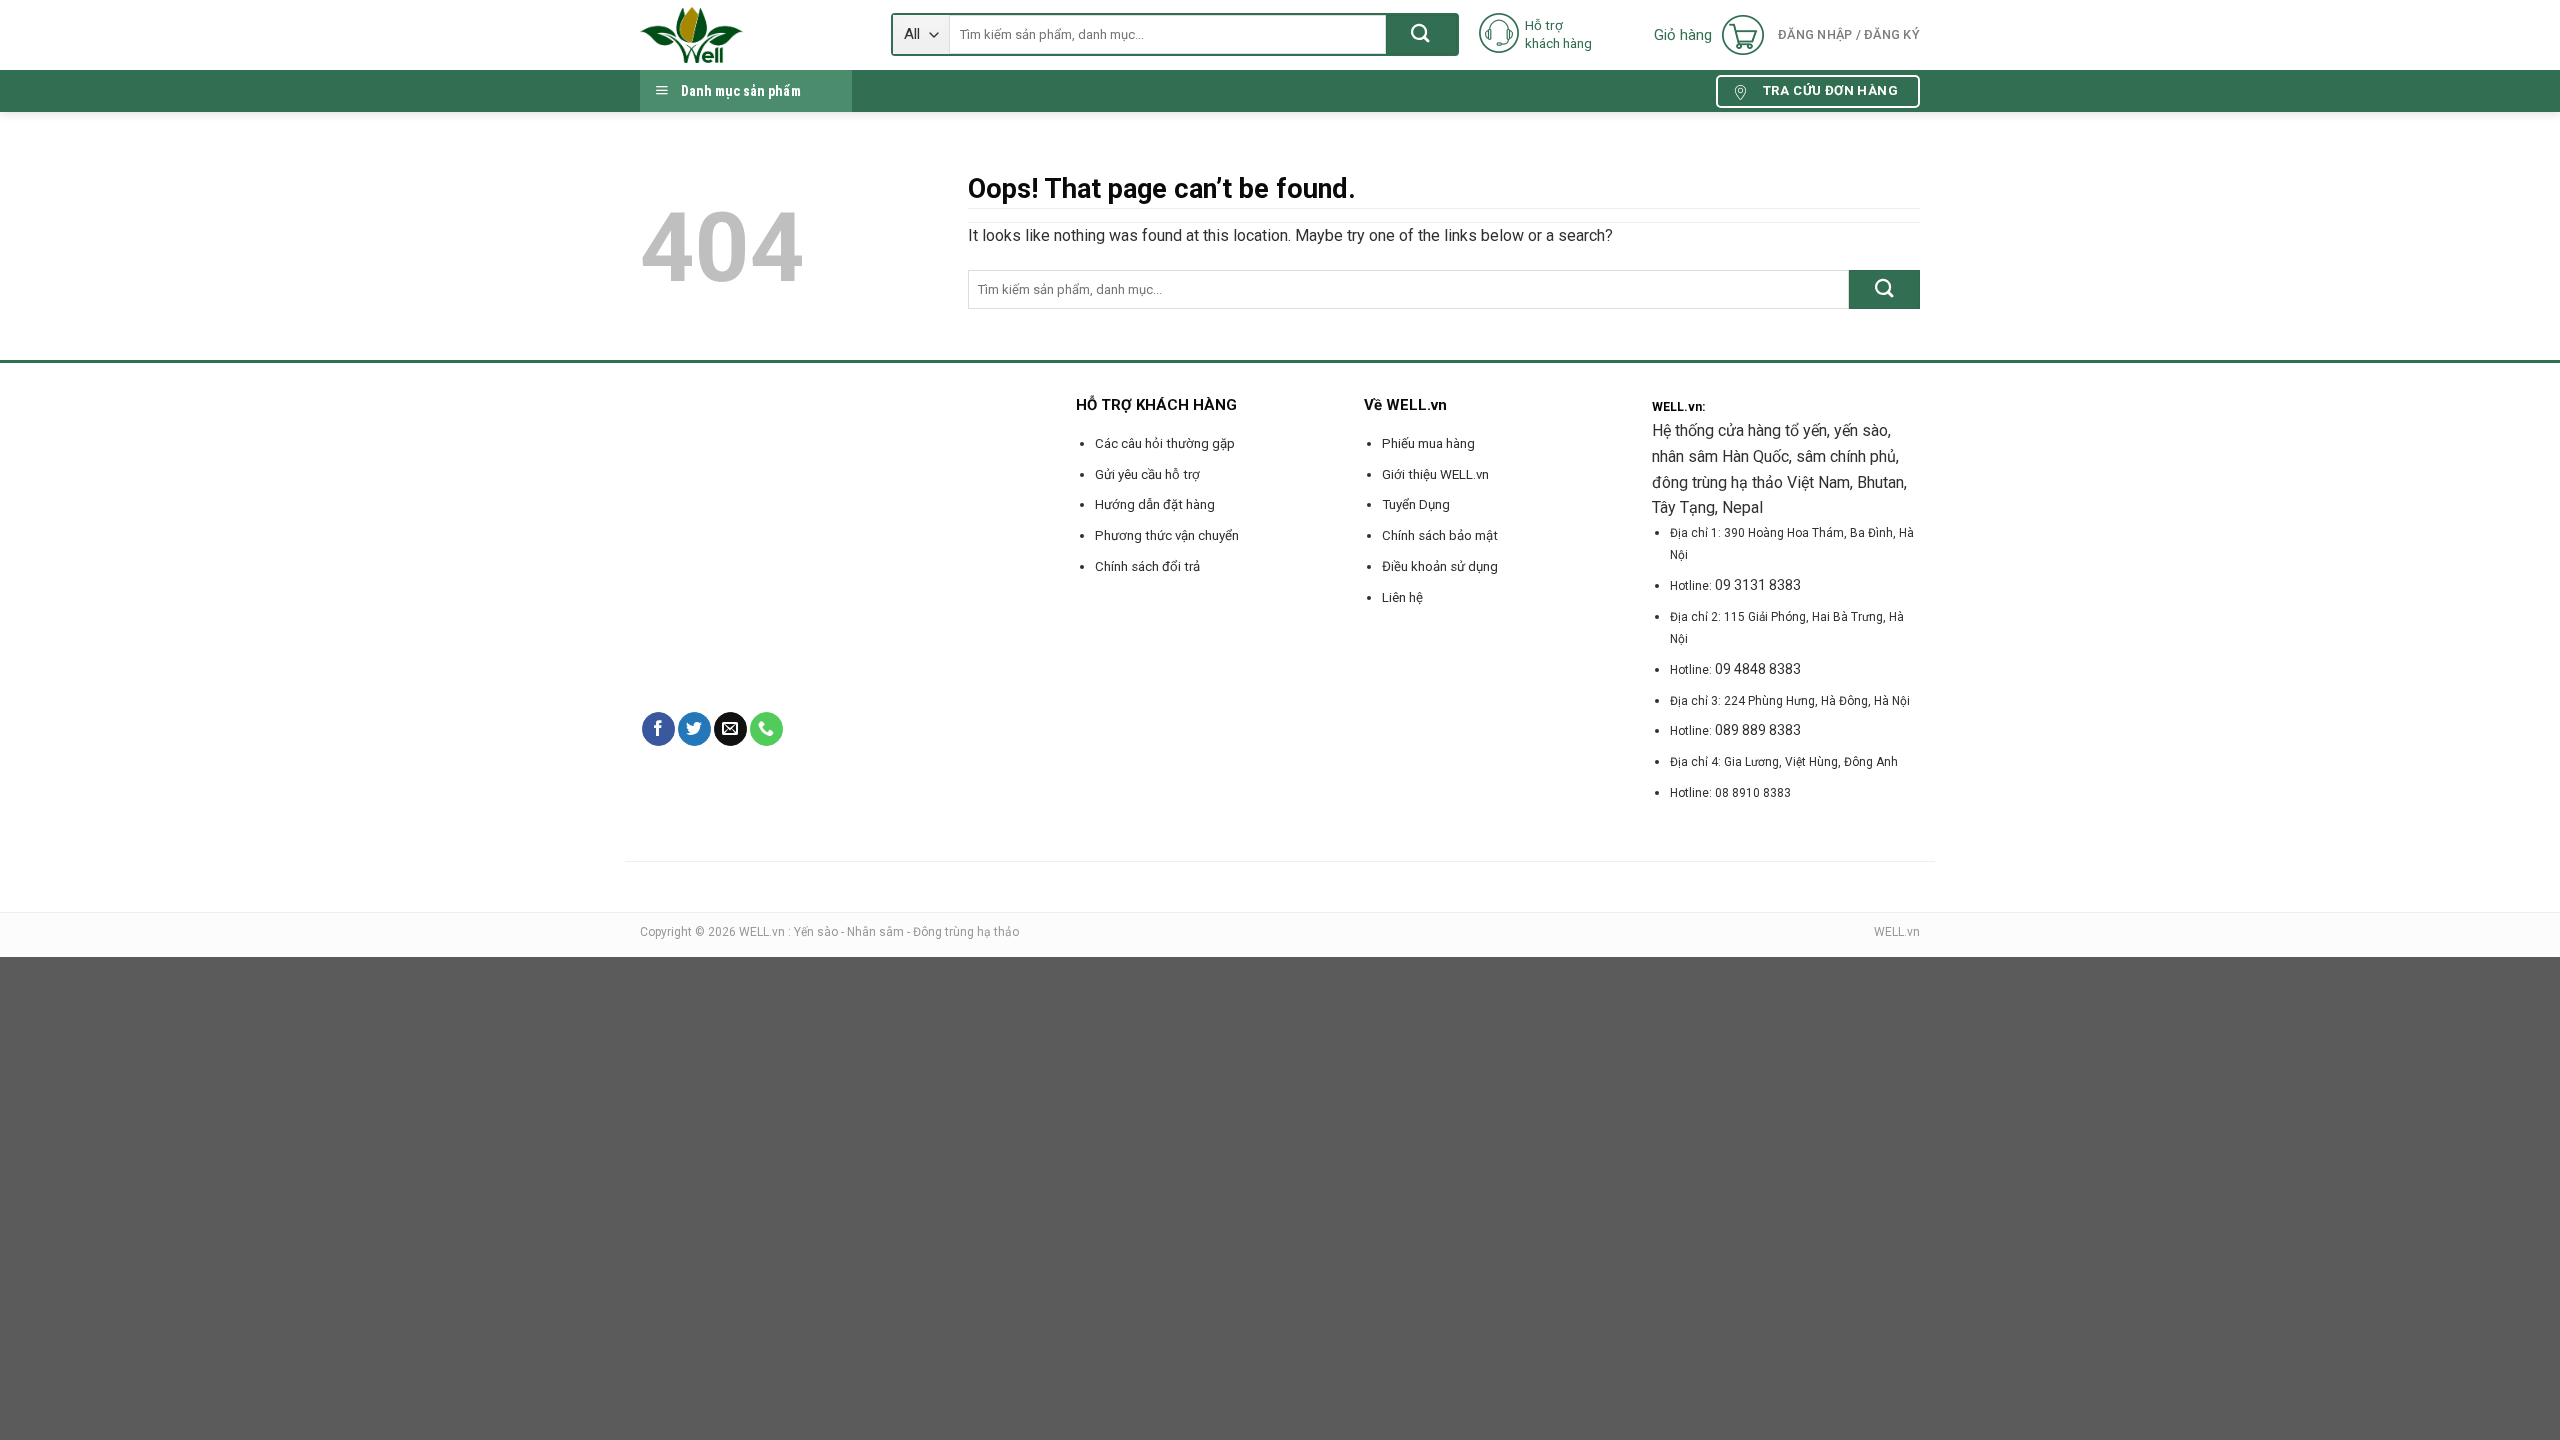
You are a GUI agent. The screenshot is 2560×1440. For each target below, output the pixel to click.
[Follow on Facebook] (658, 729)
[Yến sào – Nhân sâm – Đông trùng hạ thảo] (750, 35)
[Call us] (766, 729)
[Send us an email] (730, 729)
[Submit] (1421, 34)
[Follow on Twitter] (694, 729)
